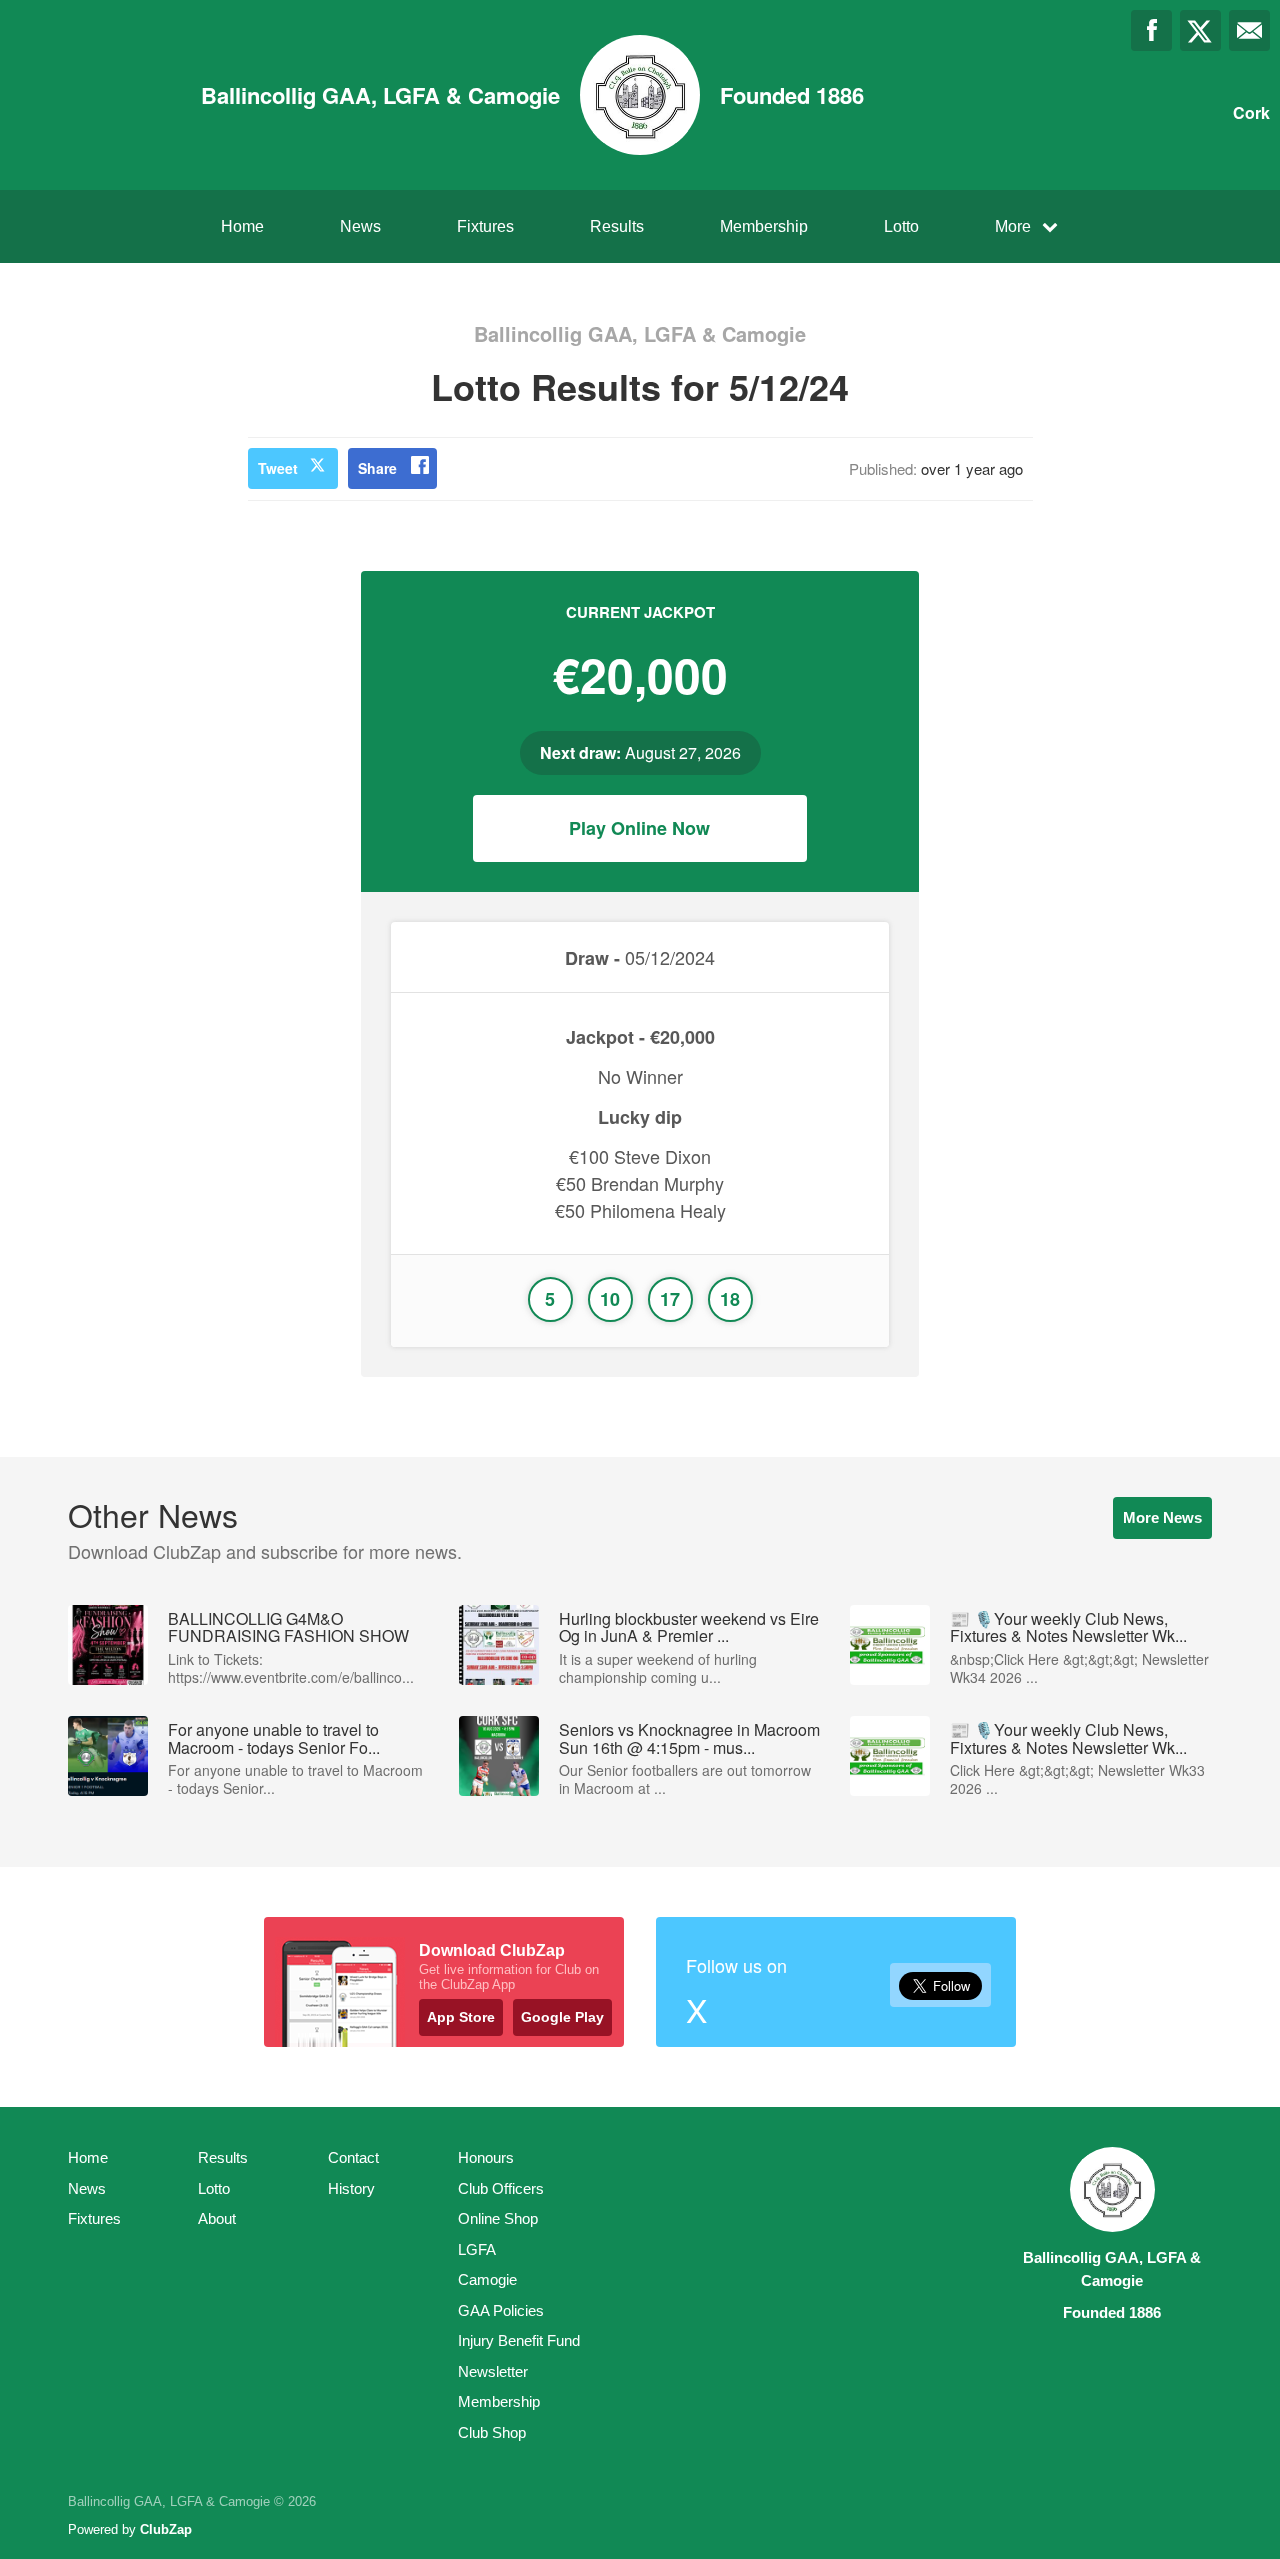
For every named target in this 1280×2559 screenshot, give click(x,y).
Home (242, 226)
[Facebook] (1151, 30)
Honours (486, 2157)
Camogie (487, 2279)
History (351, 2188)
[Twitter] (1200, 30)
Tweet (278, 468)
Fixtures (485, 226)
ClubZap (166, 2529)
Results (617, 226)
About (217, 2218)
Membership (764, 226)
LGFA (477, 2249)
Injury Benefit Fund (519, 2340)
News (360, 226)
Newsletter (493, 2371)
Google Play (562, 2017)
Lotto (901, 226)
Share (377, 468)
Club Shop (492, 2432)
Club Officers (501, 2188)
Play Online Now (639, 828)
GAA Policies (501, 2310)
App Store (461, 2017)
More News (1162, 1517)
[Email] (1249, 30)
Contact (353, 2157)
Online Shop (498, 2218)
